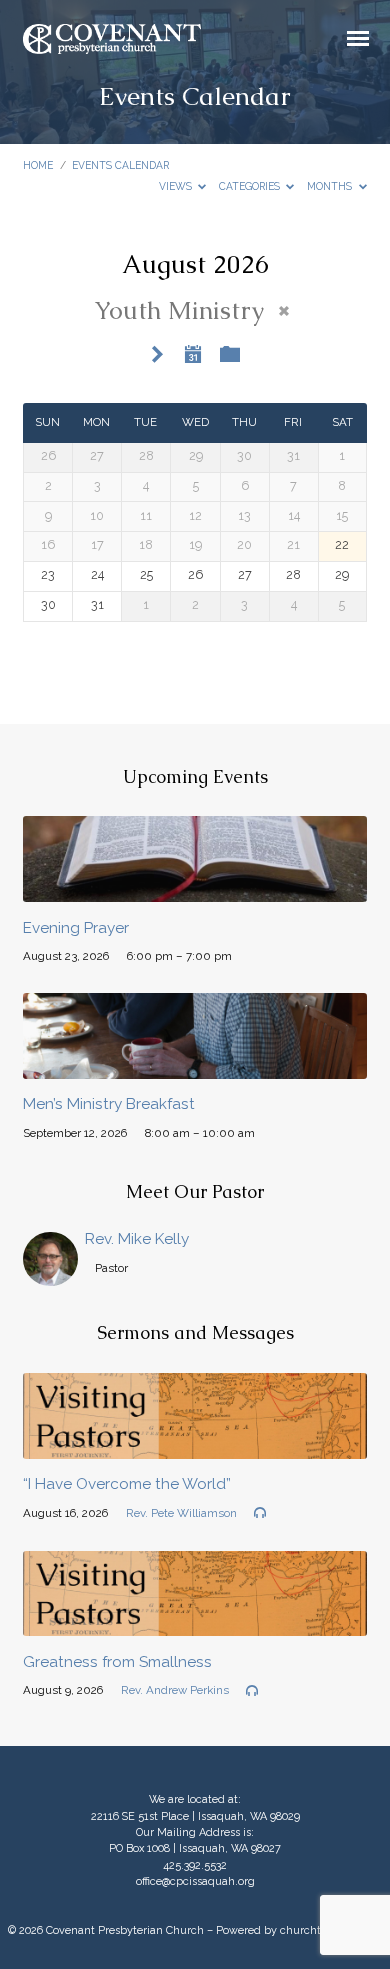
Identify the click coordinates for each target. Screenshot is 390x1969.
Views (177, 186)
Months (331, 186)
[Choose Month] (193, 354)
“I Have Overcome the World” (127, 1484)
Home (38, 165)
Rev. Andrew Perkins (175, 1690)
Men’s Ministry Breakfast (109, 1104)
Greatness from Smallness (117, 1662)
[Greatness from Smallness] (194, 1624)
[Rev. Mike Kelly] (50, 1274)
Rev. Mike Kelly (137, 1239)
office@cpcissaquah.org (195, 1881)
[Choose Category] (230, 355)
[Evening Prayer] (194, 890)
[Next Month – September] (158, 355)
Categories (251, 186)
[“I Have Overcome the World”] (194, 1447)
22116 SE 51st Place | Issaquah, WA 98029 (195, 1816)
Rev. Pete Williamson (181, 1513)
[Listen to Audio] (260, 1513)
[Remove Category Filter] (284, 311)
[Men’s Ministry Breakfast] (194, 1067)
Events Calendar (120, 165)
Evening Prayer (76, 928)
